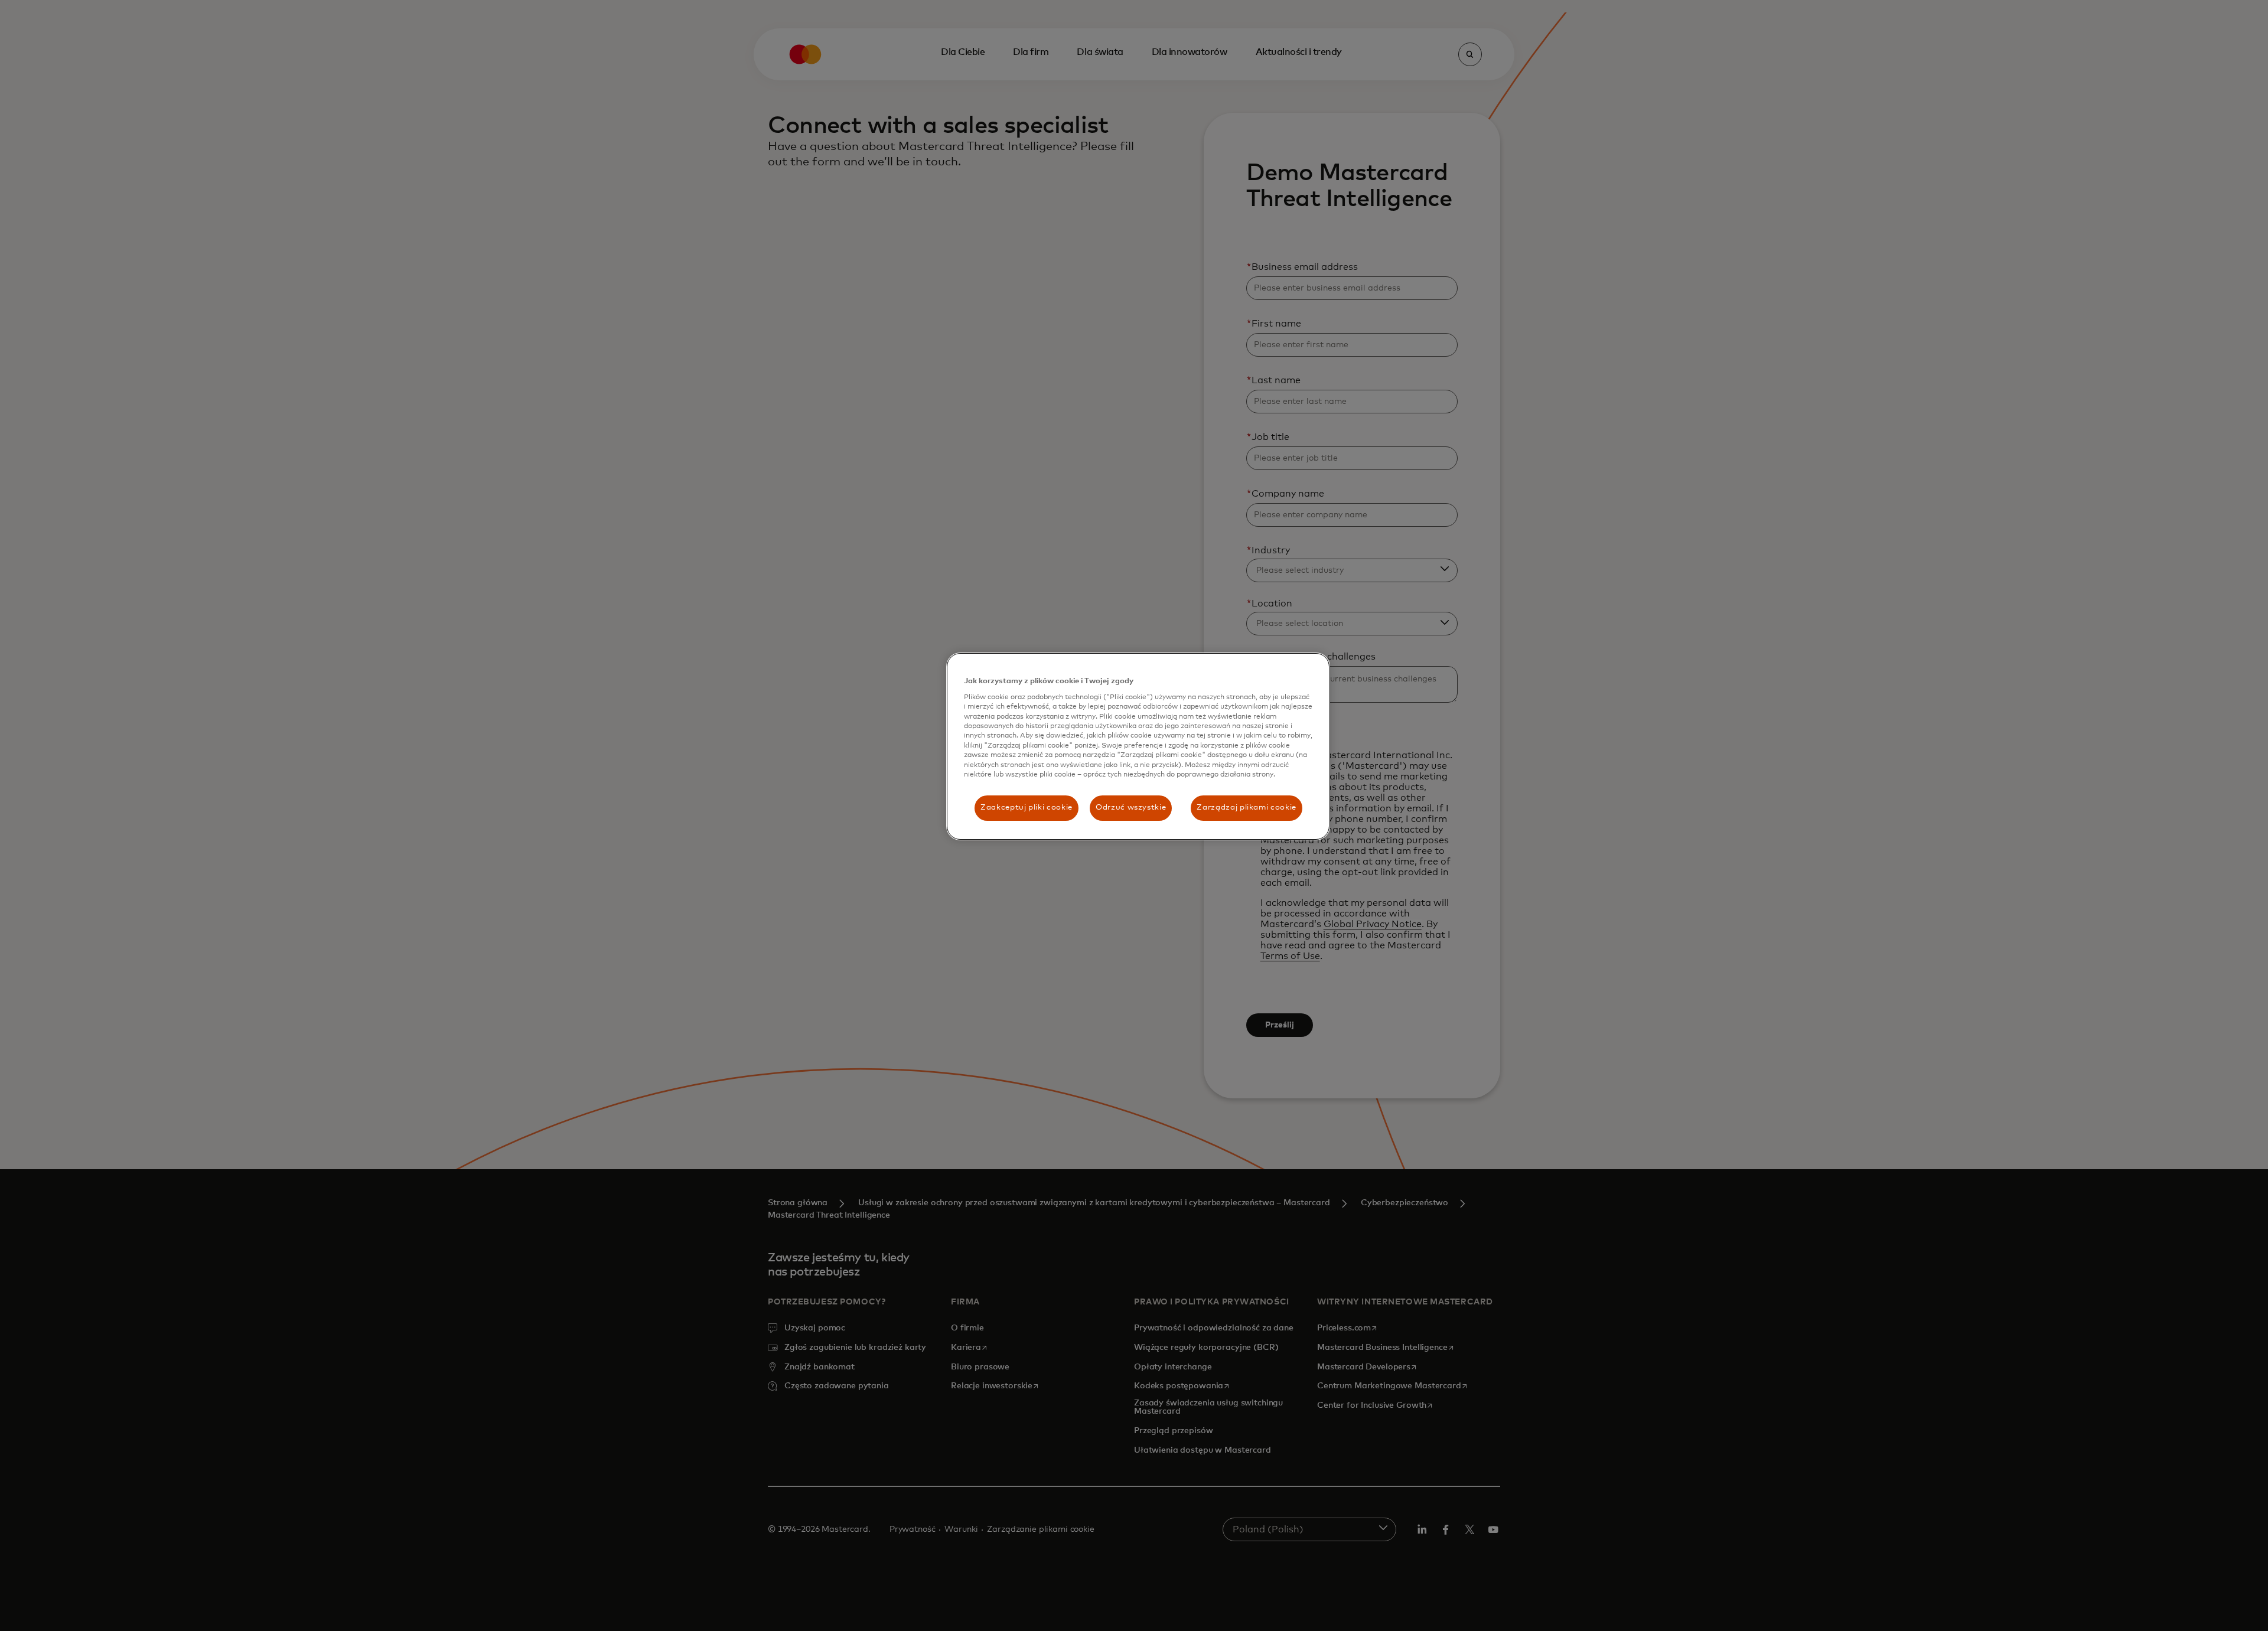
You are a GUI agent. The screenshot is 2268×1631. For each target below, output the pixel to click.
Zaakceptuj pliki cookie (1027, 808)
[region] (1138, 746)
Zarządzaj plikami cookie (1247, 808)
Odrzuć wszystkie (1131, 808)
